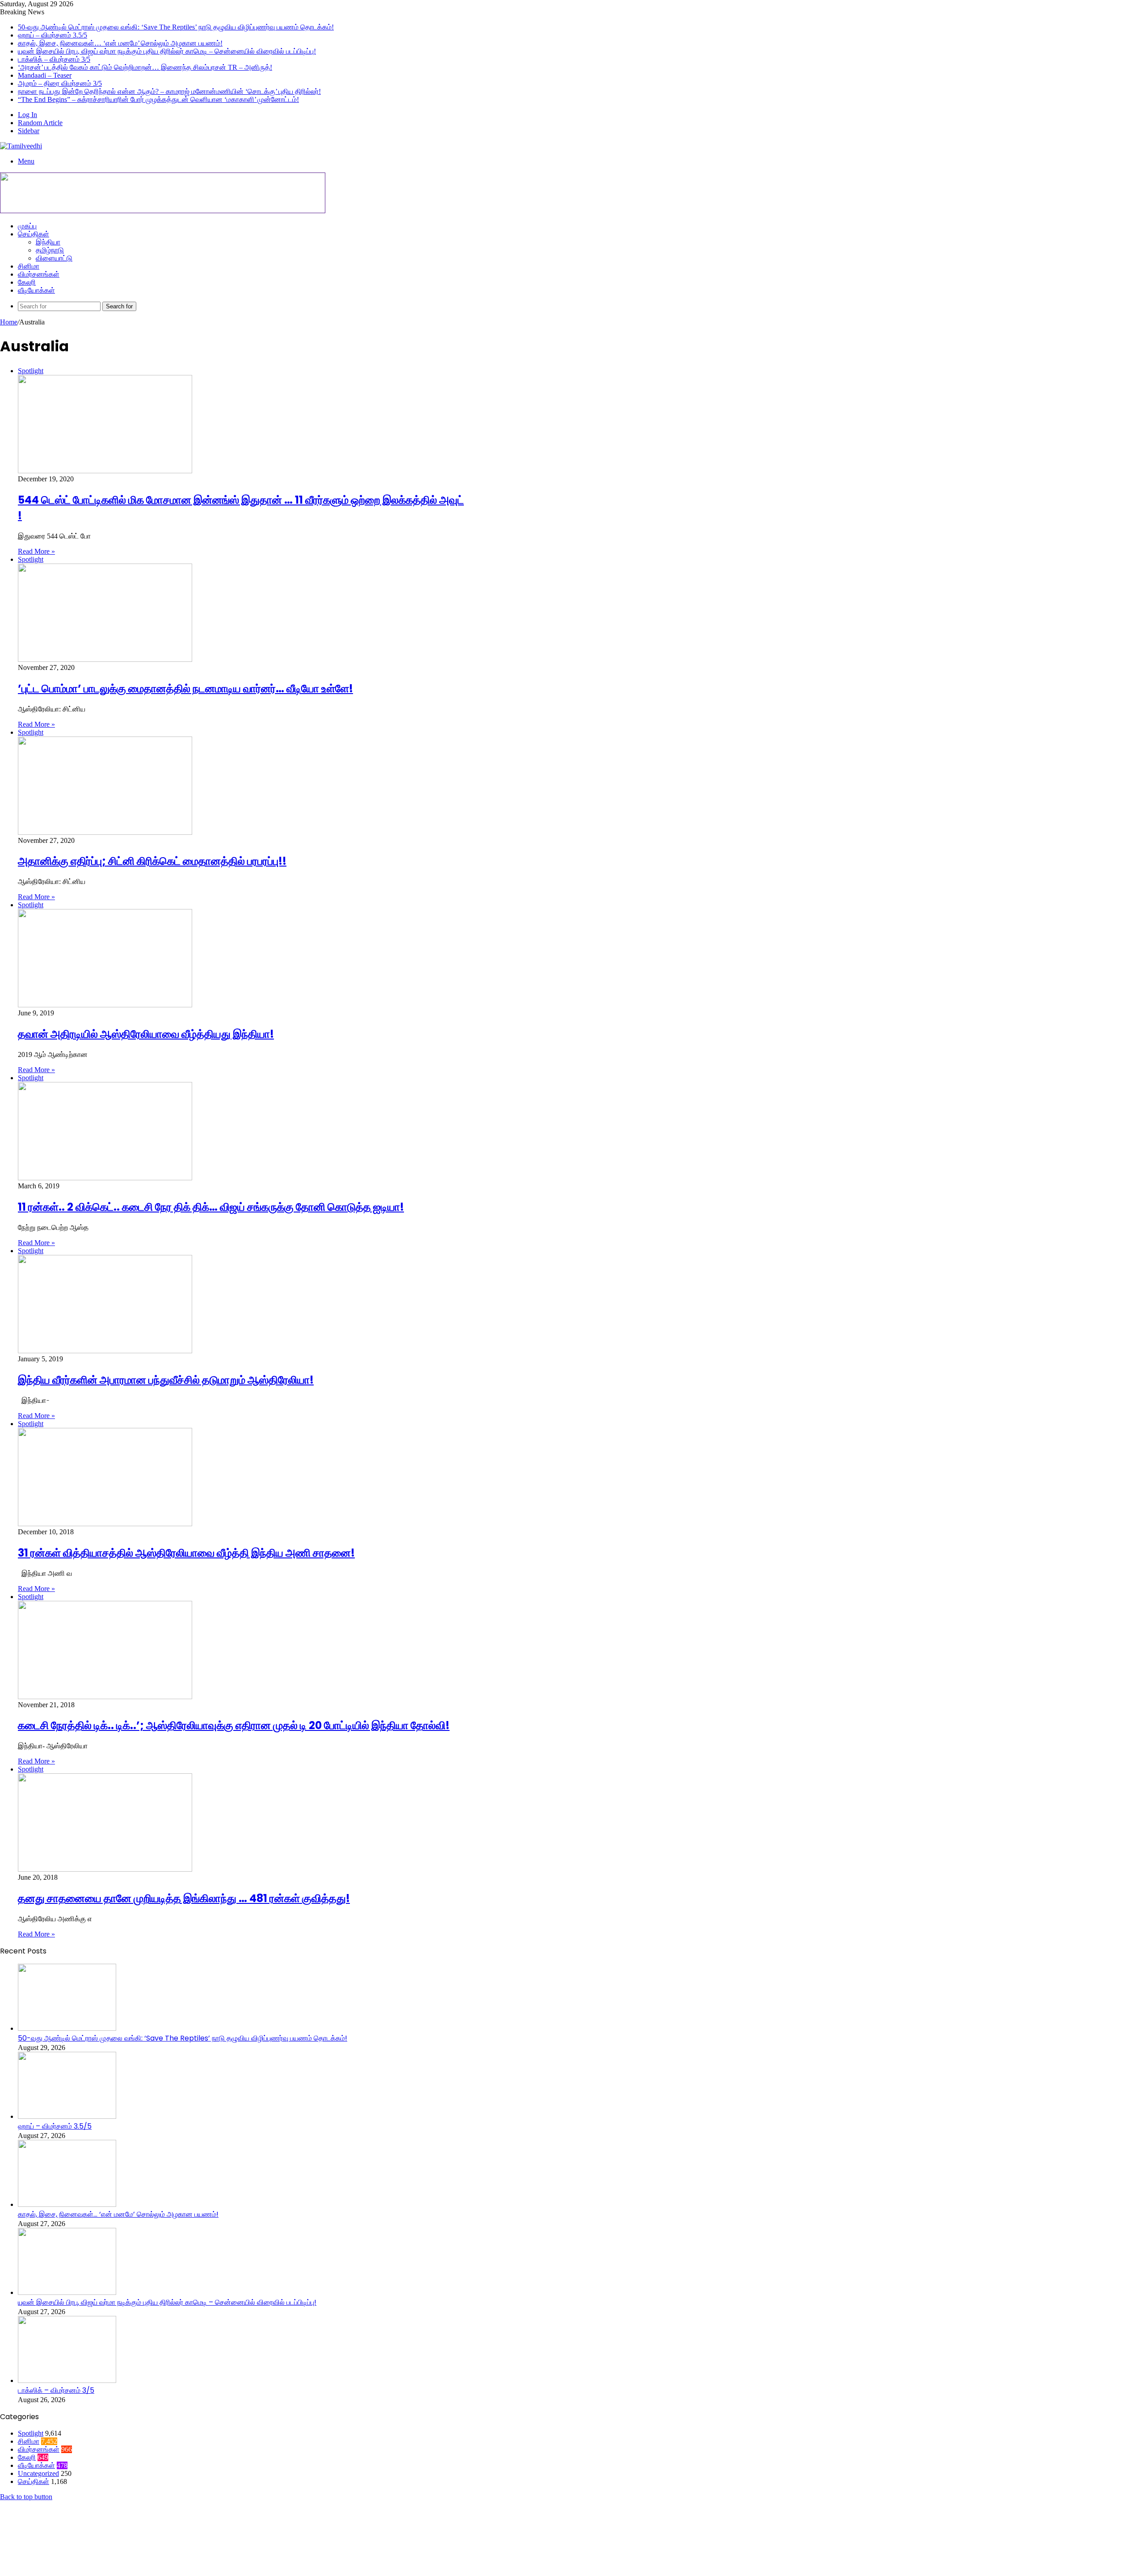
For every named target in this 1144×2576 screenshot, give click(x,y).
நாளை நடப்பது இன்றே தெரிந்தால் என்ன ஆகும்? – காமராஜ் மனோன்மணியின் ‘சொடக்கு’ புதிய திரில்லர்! (169, 91)
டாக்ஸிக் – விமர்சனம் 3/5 (54, 59)
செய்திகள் (34, 234)
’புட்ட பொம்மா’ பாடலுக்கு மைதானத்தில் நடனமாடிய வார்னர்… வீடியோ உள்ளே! (185, 688)
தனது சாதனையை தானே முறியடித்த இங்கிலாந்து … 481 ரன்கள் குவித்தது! (184, 1898)
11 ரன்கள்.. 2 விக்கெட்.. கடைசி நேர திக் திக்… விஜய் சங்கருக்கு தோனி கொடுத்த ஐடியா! (211, 1207)
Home (9, 322)
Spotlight (31, 2433)
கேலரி (27, 282)
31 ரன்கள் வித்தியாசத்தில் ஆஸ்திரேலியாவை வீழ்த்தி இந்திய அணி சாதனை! (186, 1553)
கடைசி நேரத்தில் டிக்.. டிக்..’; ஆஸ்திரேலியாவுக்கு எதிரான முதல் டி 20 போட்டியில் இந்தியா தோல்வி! (234, 1725)
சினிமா (29, 266)
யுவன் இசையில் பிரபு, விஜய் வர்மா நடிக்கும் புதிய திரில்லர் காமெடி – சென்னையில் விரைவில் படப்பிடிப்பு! (167, 51)
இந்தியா (48, 242)
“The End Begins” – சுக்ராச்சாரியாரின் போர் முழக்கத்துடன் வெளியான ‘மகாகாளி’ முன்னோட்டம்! (158, 99)
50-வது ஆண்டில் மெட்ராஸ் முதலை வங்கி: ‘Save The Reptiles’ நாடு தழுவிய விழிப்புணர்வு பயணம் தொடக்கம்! (176, 27)
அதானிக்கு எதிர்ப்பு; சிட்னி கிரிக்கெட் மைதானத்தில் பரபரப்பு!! (152, 861)
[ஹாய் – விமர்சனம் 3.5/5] (67, 2116)
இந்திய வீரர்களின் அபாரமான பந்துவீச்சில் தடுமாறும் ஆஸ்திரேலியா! (166, 1380)
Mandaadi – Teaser (45, 75)
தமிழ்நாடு (50, 250)
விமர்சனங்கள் (39, 274)
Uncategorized (38, 2473)
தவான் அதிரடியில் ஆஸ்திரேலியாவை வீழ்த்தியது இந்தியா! (146, 1034)
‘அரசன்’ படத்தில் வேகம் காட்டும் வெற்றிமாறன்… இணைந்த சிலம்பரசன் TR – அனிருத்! (145, 67)
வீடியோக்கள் (36, 290)
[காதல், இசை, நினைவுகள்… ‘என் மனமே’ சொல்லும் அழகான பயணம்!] (67, 2204)
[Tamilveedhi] (21, 146)
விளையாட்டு (54, 258)
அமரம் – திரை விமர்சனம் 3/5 (60, 83)
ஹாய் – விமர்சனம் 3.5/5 (53, 35)
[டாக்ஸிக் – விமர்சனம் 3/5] (67, 2380)
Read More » (36, 551)
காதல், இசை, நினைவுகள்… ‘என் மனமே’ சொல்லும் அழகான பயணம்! (120, 43)
